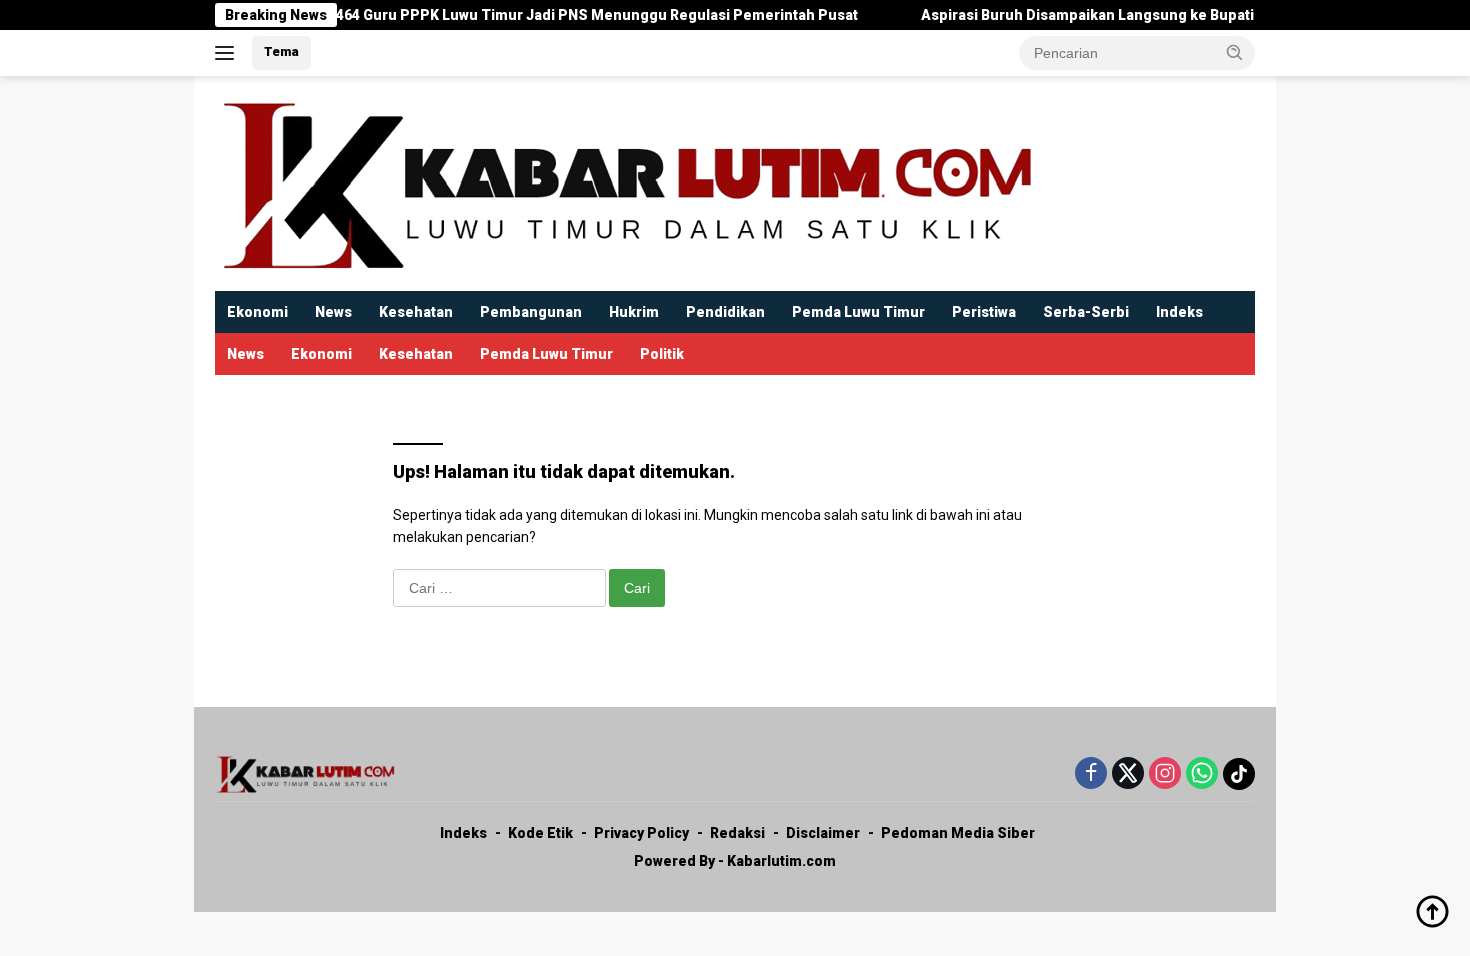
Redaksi (737, 833)
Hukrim (634, 312)
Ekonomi (257, 312)
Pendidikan (725, 312)
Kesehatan (416, 312)
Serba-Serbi (1086, 312)
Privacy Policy (641, 833)
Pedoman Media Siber (958, 833)
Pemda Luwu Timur (858, 312)
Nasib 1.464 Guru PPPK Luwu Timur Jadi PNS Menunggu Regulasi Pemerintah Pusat (544, 15)
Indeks (1179, 312)
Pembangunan (531, 312)
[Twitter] (1128, 774)
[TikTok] (1239, 774)
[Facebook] (1091, 774)
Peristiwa (984, 312)
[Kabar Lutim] (625, 182)
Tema (281, 51)
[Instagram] (1165, 774)
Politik (662, 354)
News (333, 312)
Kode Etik (540, 833)
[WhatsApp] (1202, 774)
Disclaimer (823, 833)
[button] (1235, 52)
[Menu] (228, 53)
